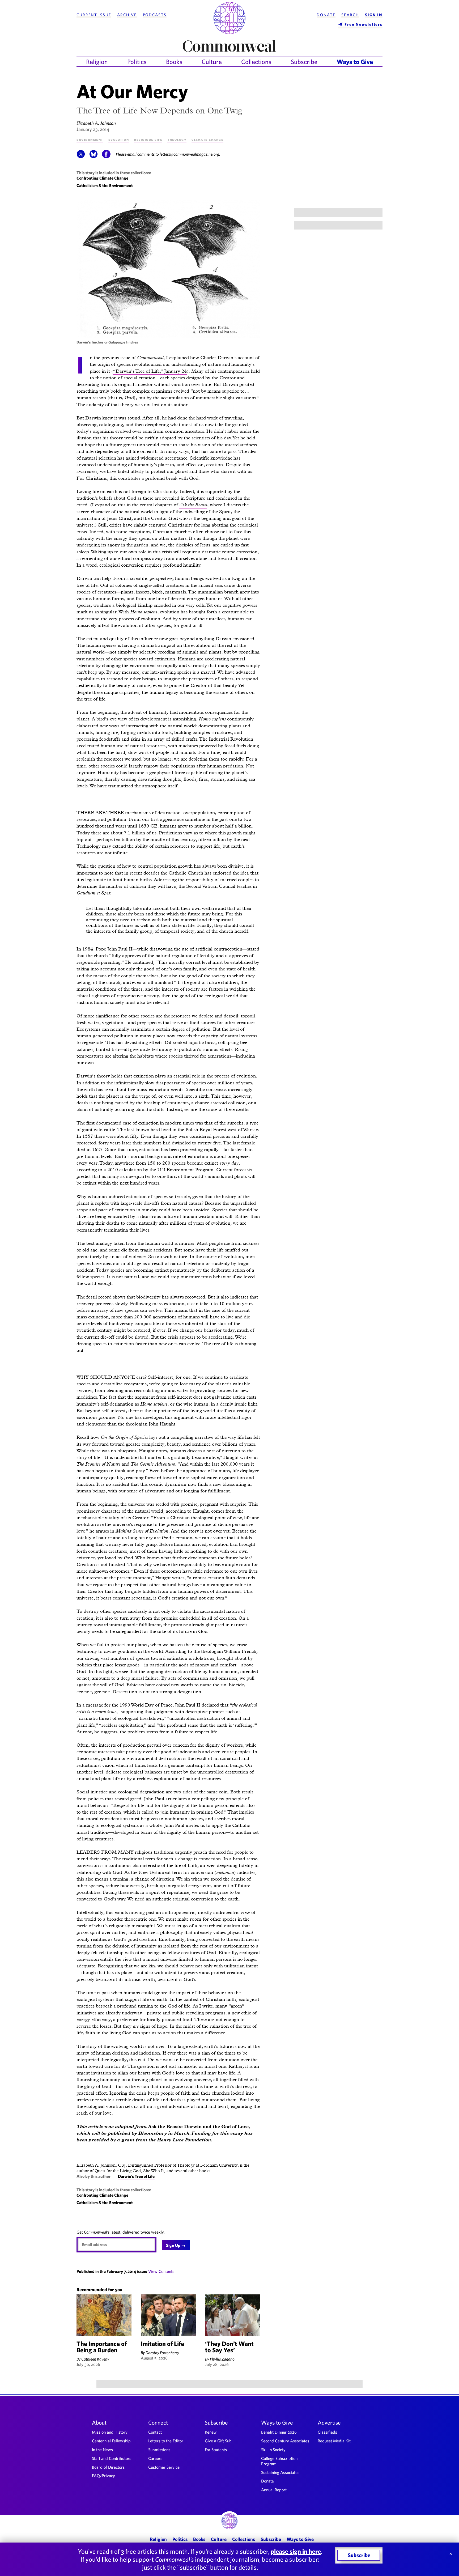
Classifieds (327, 2432)
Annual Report (274, 2490)
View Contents (161, 2271)
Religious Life (148, 139)
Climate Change (207, 139)
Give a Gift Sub (218, 2441)
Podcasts (155, 15)
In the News (102, 2450)
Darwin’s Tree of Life (136, 2176)
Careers (155, 2458)
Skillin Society (273, 2450)
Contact (155, 2432)
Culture (212, 62)
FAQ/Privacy (103, 2476)
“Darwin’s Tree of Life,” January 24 (150, 371)
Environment (90, 139)
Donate (326, 15)
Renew (211, 2432)
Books (174, 62)
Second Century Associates (285, 2441)
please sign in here (296, 2551)
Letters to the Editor (166, 2441)
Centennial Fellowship (111, 2441)
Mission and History (110, 2432)
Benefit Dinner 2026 (279, 2432)
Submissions (159, 2450)
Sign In (374, 15)
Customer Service (164, 2467)
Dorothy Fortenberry (162, 2353)
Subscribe (304, 62)
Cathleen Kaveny (95, 2359)
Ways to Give (355, 62)
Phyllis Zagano (222, 2359)
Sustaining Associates (280, 2472)
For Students (216, 2450)
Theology (177, 139)
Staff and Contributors (112, 2458)
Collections (256, 62)
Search (350, 15)
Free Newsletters (364, 24)
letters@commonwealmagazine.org (189, 154)
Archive (127, 15)
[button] (81, 157)
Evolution (119, 139)
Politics (137, 62)
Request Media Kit (334, 2441)
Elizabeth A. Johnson (96, 123)
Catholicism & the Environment (105, 185)
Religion (97, 62)
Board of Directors (108, 2467)
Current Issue (94, 15)
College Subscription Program (279, 2461)
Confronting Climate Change (102, 178)
